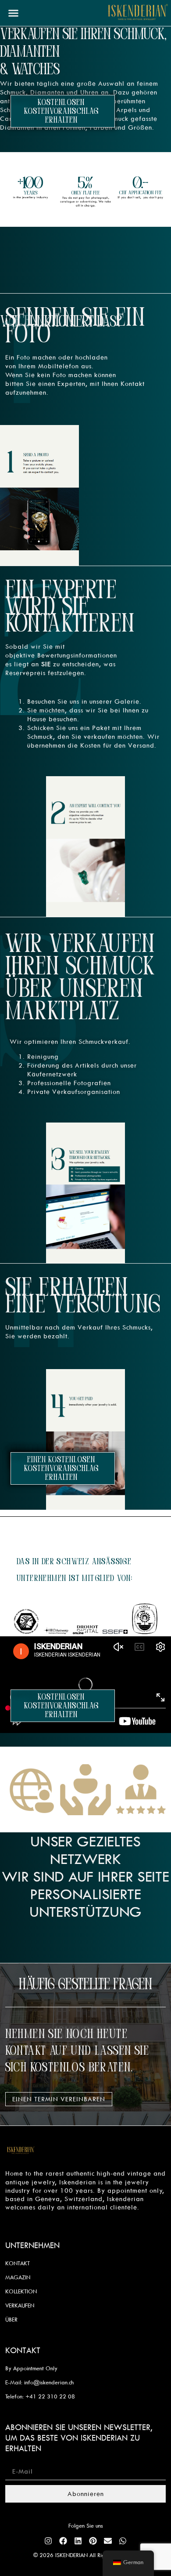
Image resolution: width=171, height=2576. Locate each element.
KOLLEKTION (21, 2291)
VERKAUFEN (20, 2305)
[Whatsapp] (123, 2541)
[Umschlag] (108, 2541)
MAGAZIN (18, 2277)
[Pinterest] (93, 2541)
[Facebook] (63, 2541)
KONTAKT (18, 2263)
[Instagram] (48, 2541)
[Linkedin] (78, 2541)
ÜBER (11, 2319)
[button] (14, 13)
